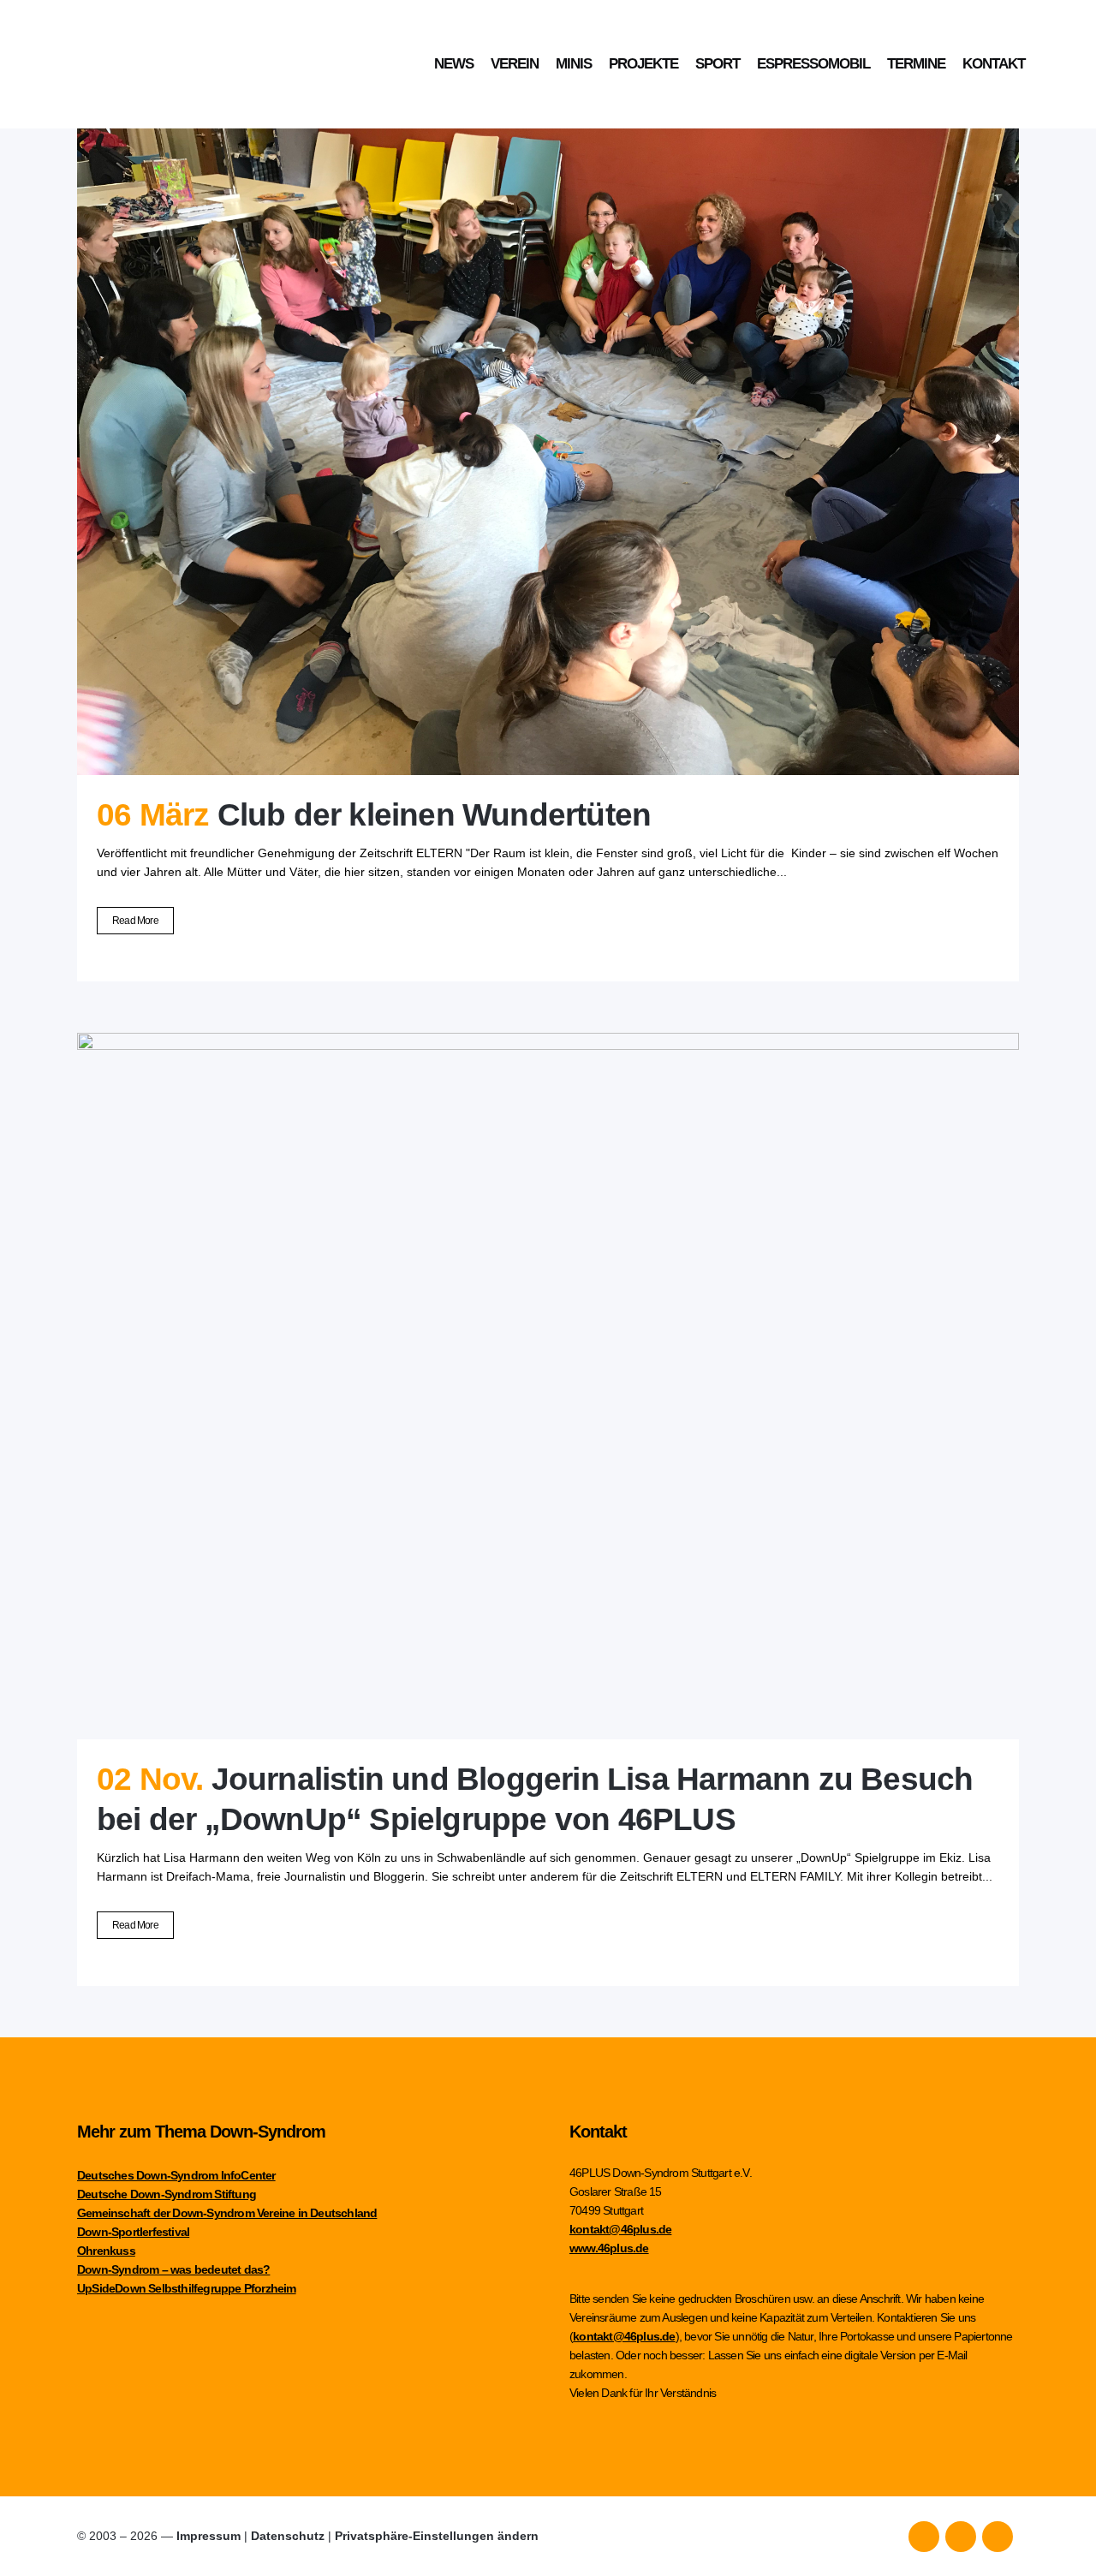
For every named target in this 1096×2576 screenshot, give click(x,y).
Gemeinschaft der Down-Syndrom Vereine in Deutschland (227, 2213)
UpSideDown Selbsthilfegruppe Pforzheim (187, 2288)
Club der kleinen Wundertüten (435, 815)
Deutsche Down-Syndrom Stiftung (167, 2194)
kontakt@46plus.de (620, 2229)
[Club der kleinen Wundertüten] (548, 422)
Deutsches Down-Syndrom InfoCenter (176, 2175)
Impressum (208, 2536)
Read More (135, 921)
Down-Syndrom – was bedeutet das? (173, 2269)
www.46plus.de (609, 2248)
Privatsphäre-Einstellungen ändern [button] (437, 2536)
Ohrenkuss (106, 2251)
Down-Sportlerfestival (133, 2232)
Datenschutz (288, 2536)
